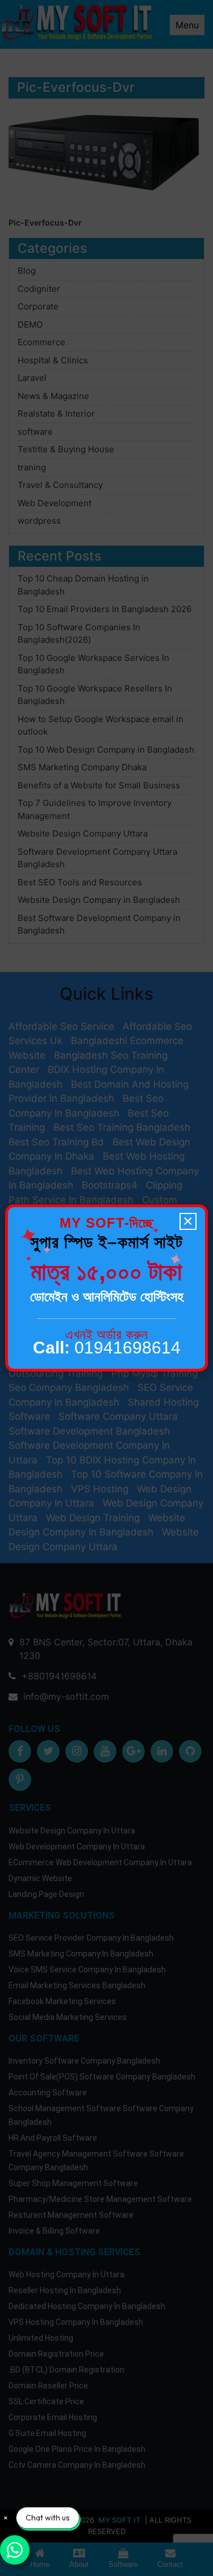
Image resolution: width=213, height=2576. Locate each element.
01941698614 (107, 1348)
